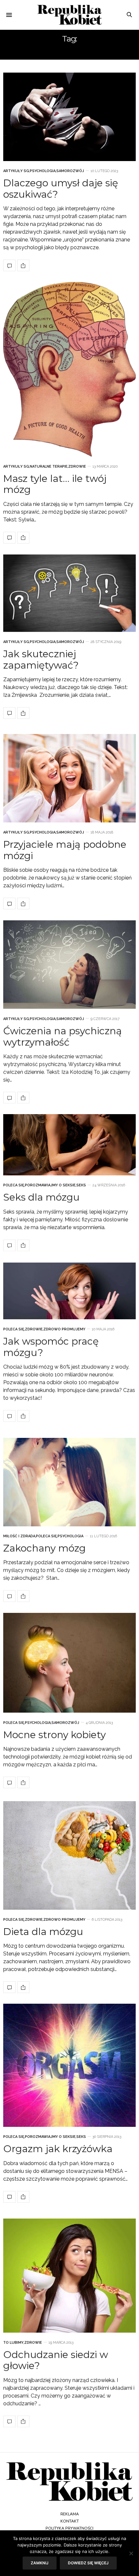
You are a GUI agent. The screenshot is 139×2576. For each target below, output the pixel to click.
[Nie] (131, 2553)
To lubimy (13, 2343)
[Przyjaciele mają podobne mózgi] (69, 778)
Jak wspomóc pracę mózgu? (51, 1347)
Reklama (70, 2514)
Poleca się (14, 1185)
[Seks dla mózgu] (69, 1145)
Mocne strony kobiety (54, 1735)
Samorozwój (70, 171)
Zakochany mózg (44, 1548)
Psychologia (43, 171)
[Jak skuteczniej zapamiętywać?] (69, 593)
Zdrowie (77, 466)
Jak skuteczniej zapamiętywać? (41, 659)
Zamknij (40, 2563)
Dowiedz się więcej (88, 2563)
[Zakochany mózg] (69, 1482)
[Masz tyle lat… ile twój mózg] (69, 369)
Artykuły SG (16, 171)
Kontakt (70, 2521)
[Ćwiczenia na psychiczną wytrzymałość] (69, 965)
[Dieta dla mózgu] (69, 1855)
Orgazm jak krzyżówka (58, 2149)
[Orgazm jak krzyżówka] (69, 2065)
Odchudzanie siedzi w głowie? (56, 2360)
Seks (81, 1185)
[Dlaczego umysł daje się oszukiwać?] (69, 117)
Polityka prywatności (69, 2528)
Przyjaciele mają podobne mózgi (65, 850)
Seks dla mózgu (41, 1197)
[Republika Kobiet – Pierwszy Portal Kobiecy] (69, 15)
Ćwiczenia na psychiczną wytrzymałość (63, 1037)
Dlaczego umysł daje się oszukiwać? (61, 189)
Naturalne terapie (49, 466)
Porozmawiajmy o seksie (50, 1185)
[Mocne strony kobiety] (69, 1663)
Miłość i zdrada (19, 1536)
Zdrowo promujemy (64, 1329)
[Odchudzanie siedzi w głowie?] (69, 2276)
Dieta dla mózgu (43, 1932)
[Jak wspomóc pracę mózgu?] (69, 1291)
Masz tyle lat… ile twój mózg (55, 484)
